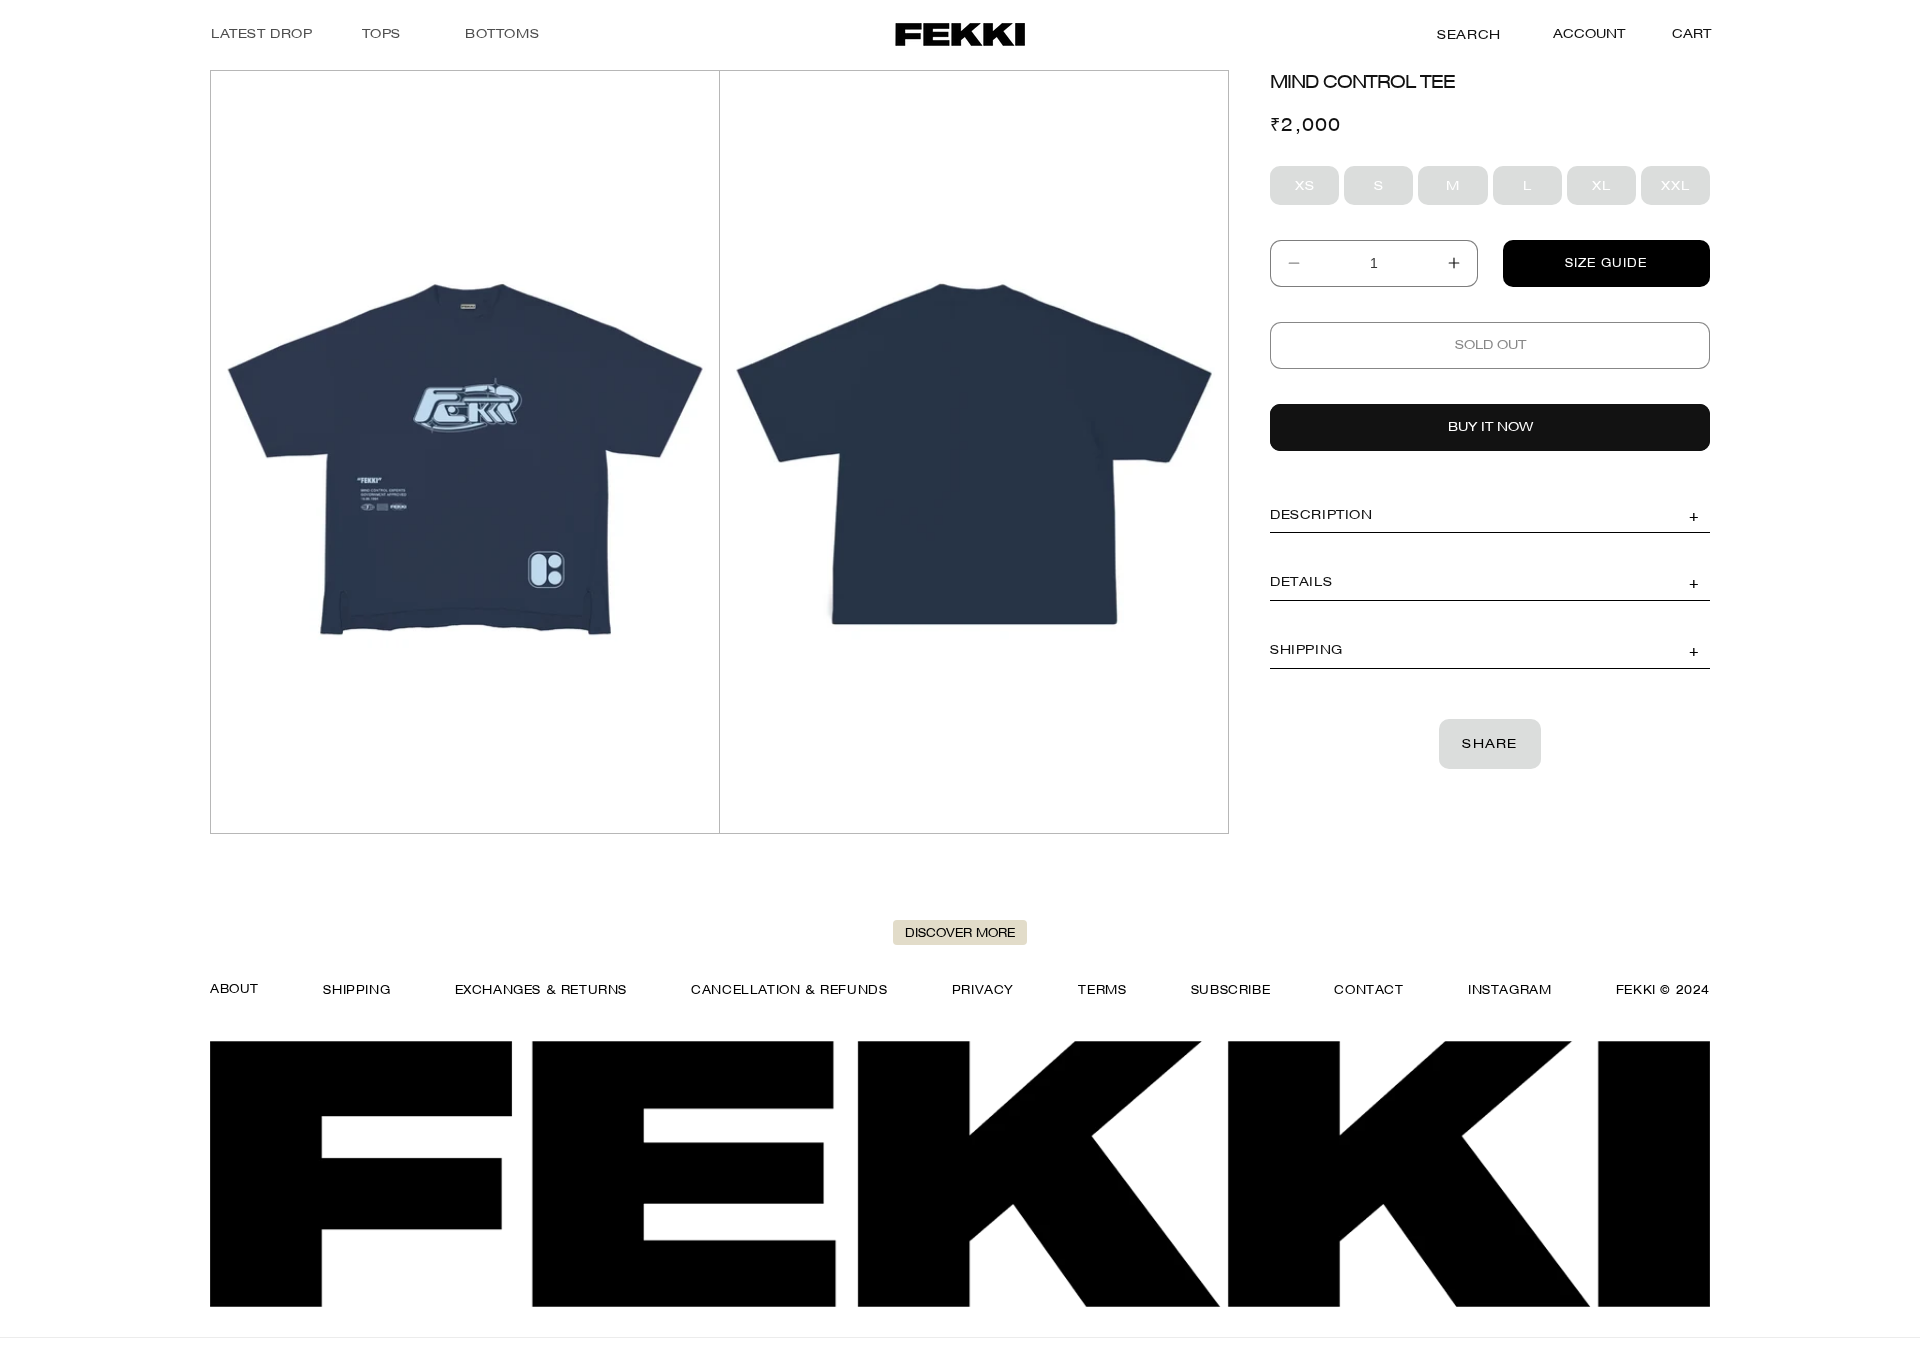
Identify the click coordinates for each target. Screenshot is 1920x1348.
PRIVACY (983, 989)
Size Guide (1606, 262)
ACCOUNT (1589, 33)
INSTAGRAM (1509, 989)
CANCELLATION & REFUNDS (789, 989)
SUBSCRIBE (1230, 989)
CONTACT (1368, 989)
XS (1317, 189)
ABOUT (234, 988)
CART (1691, 33)
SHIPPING (356, 989)
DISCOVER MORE (960, 932)
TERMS (1102, 989)
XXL (1685, 189)
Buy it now (1490, 426)
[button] (381, 33)
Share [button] (1490, 743)
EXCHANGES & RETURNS (541, 989)
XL (1614, 189)
